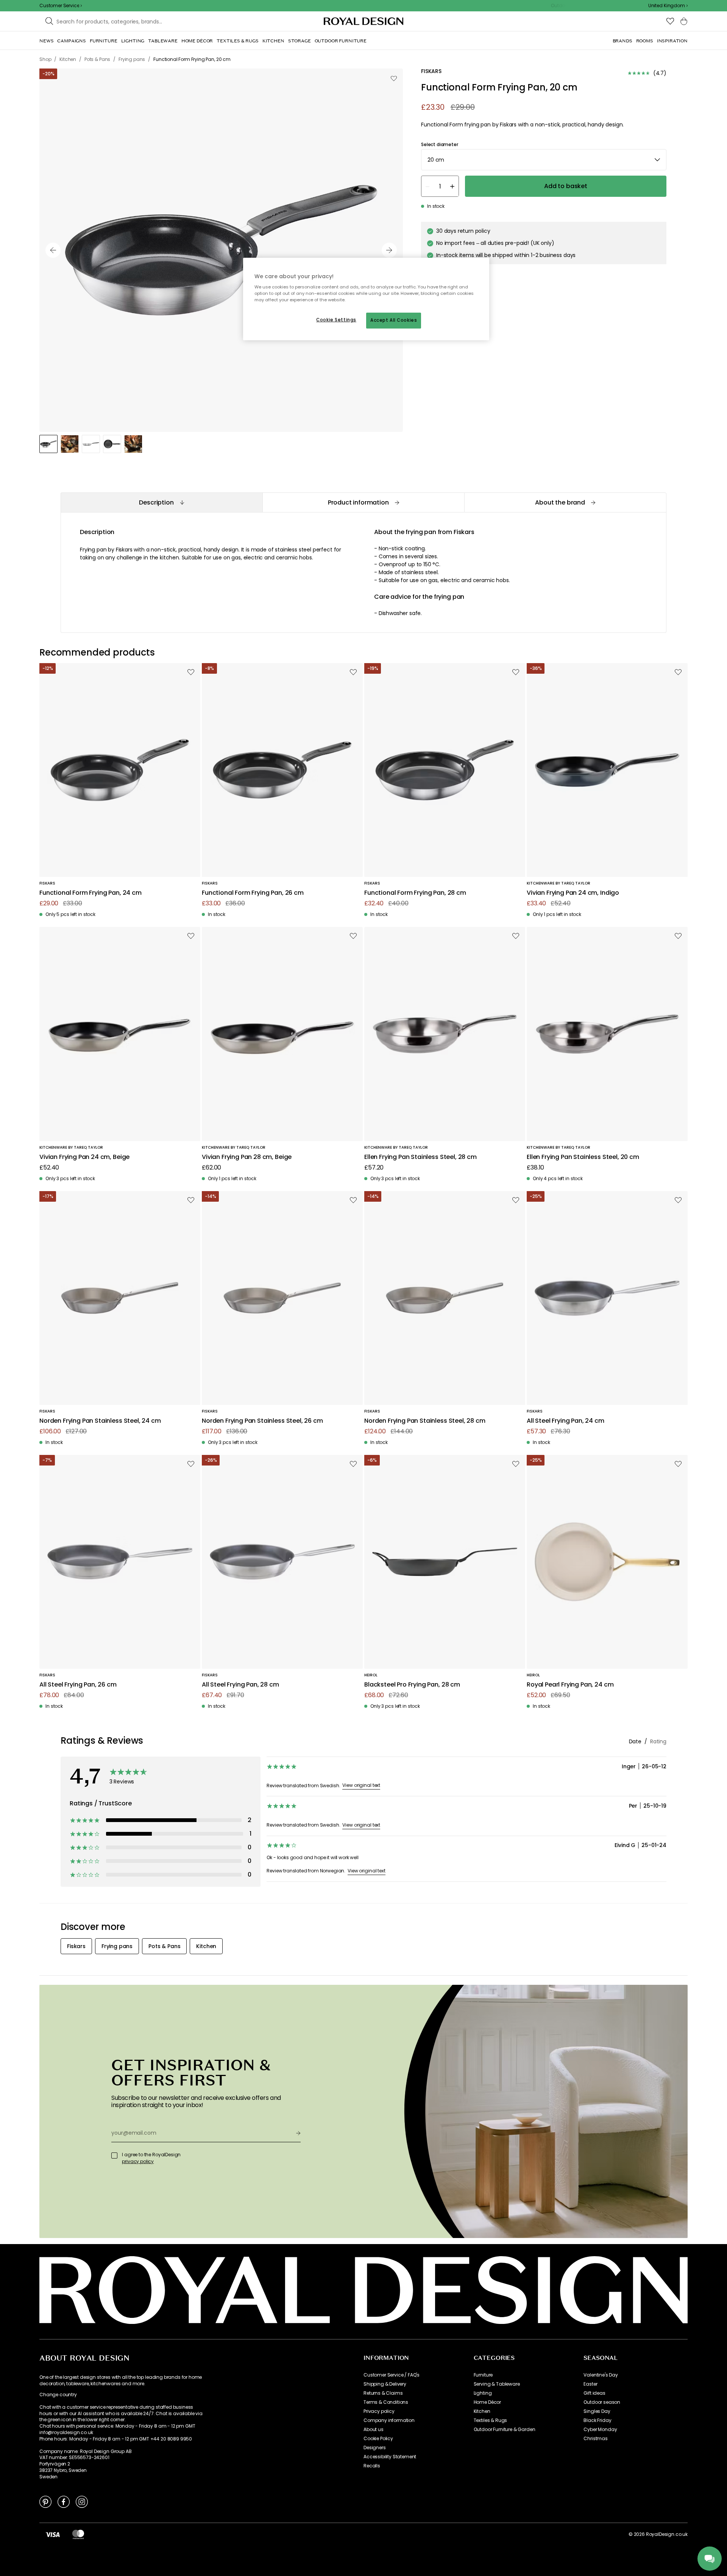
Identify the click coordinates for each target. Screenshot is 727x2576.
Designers (375, 2448)
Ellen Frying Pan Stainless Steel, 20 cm (583, 1157)
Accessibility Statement (390, 2457)
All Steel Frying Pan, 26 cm (78, 1685)
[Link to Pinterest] (45, 2501)
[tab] (161, 502)
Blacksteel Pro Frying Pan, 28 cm (412, 1685)
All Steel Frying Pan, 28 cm (240, 1685)
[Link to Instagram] (82, 2501)
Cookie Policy (378, 2439)
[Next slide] (389, 250)
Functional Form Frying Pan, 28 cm (415, 893)
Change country (58, 2395)
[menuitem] (46, 41)
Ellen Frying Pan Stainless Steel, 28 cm (420, 1157)
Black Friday (597, 2420)
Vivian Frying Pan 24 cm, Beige (84, 1157)
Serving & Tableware (497, 2384)
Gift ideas (594, 2393)
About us (374, 2430)
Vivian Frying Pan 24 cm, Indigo (573, 893)
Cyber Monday (600, 2430)
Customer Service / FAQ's (392, 2375)
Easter (590, 2384)
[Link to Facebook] (64, 2501)
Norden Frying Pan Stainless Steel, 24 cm (100, 1421)
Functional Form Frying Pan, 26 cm (253, 893)
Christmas (596, 2439)
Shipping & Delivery (385, 2384)
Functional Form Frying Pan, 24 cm (90, 893)
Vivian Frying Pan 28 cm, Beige (247, 1157)
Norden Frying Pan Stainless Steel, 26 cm (262, 1421)
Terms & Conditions (386, 2402)
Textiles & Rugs (491, 2420)
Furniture (483, 2375)
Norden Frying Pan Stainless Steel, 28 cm (425, 1421)
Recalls (372, 2466)
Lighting (483, 2393)
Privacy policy (379, 2411)
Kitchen (482, 2411)
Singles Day (597, 2411)
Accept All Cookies (394, 320)
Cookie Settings (336, 320)
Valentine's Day (601, 2375)
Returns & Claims (383, 2393)
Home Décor (487, 2402)
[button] (668, 6)
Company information (389, 2420)
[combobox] (668, 6)
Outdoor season (602, 2402)
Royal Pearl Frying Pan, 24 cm (570, 1685)
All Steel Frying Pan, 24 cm (566, 1421)
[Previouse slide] (53, 250)
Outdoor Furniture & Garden (505, 2430)
